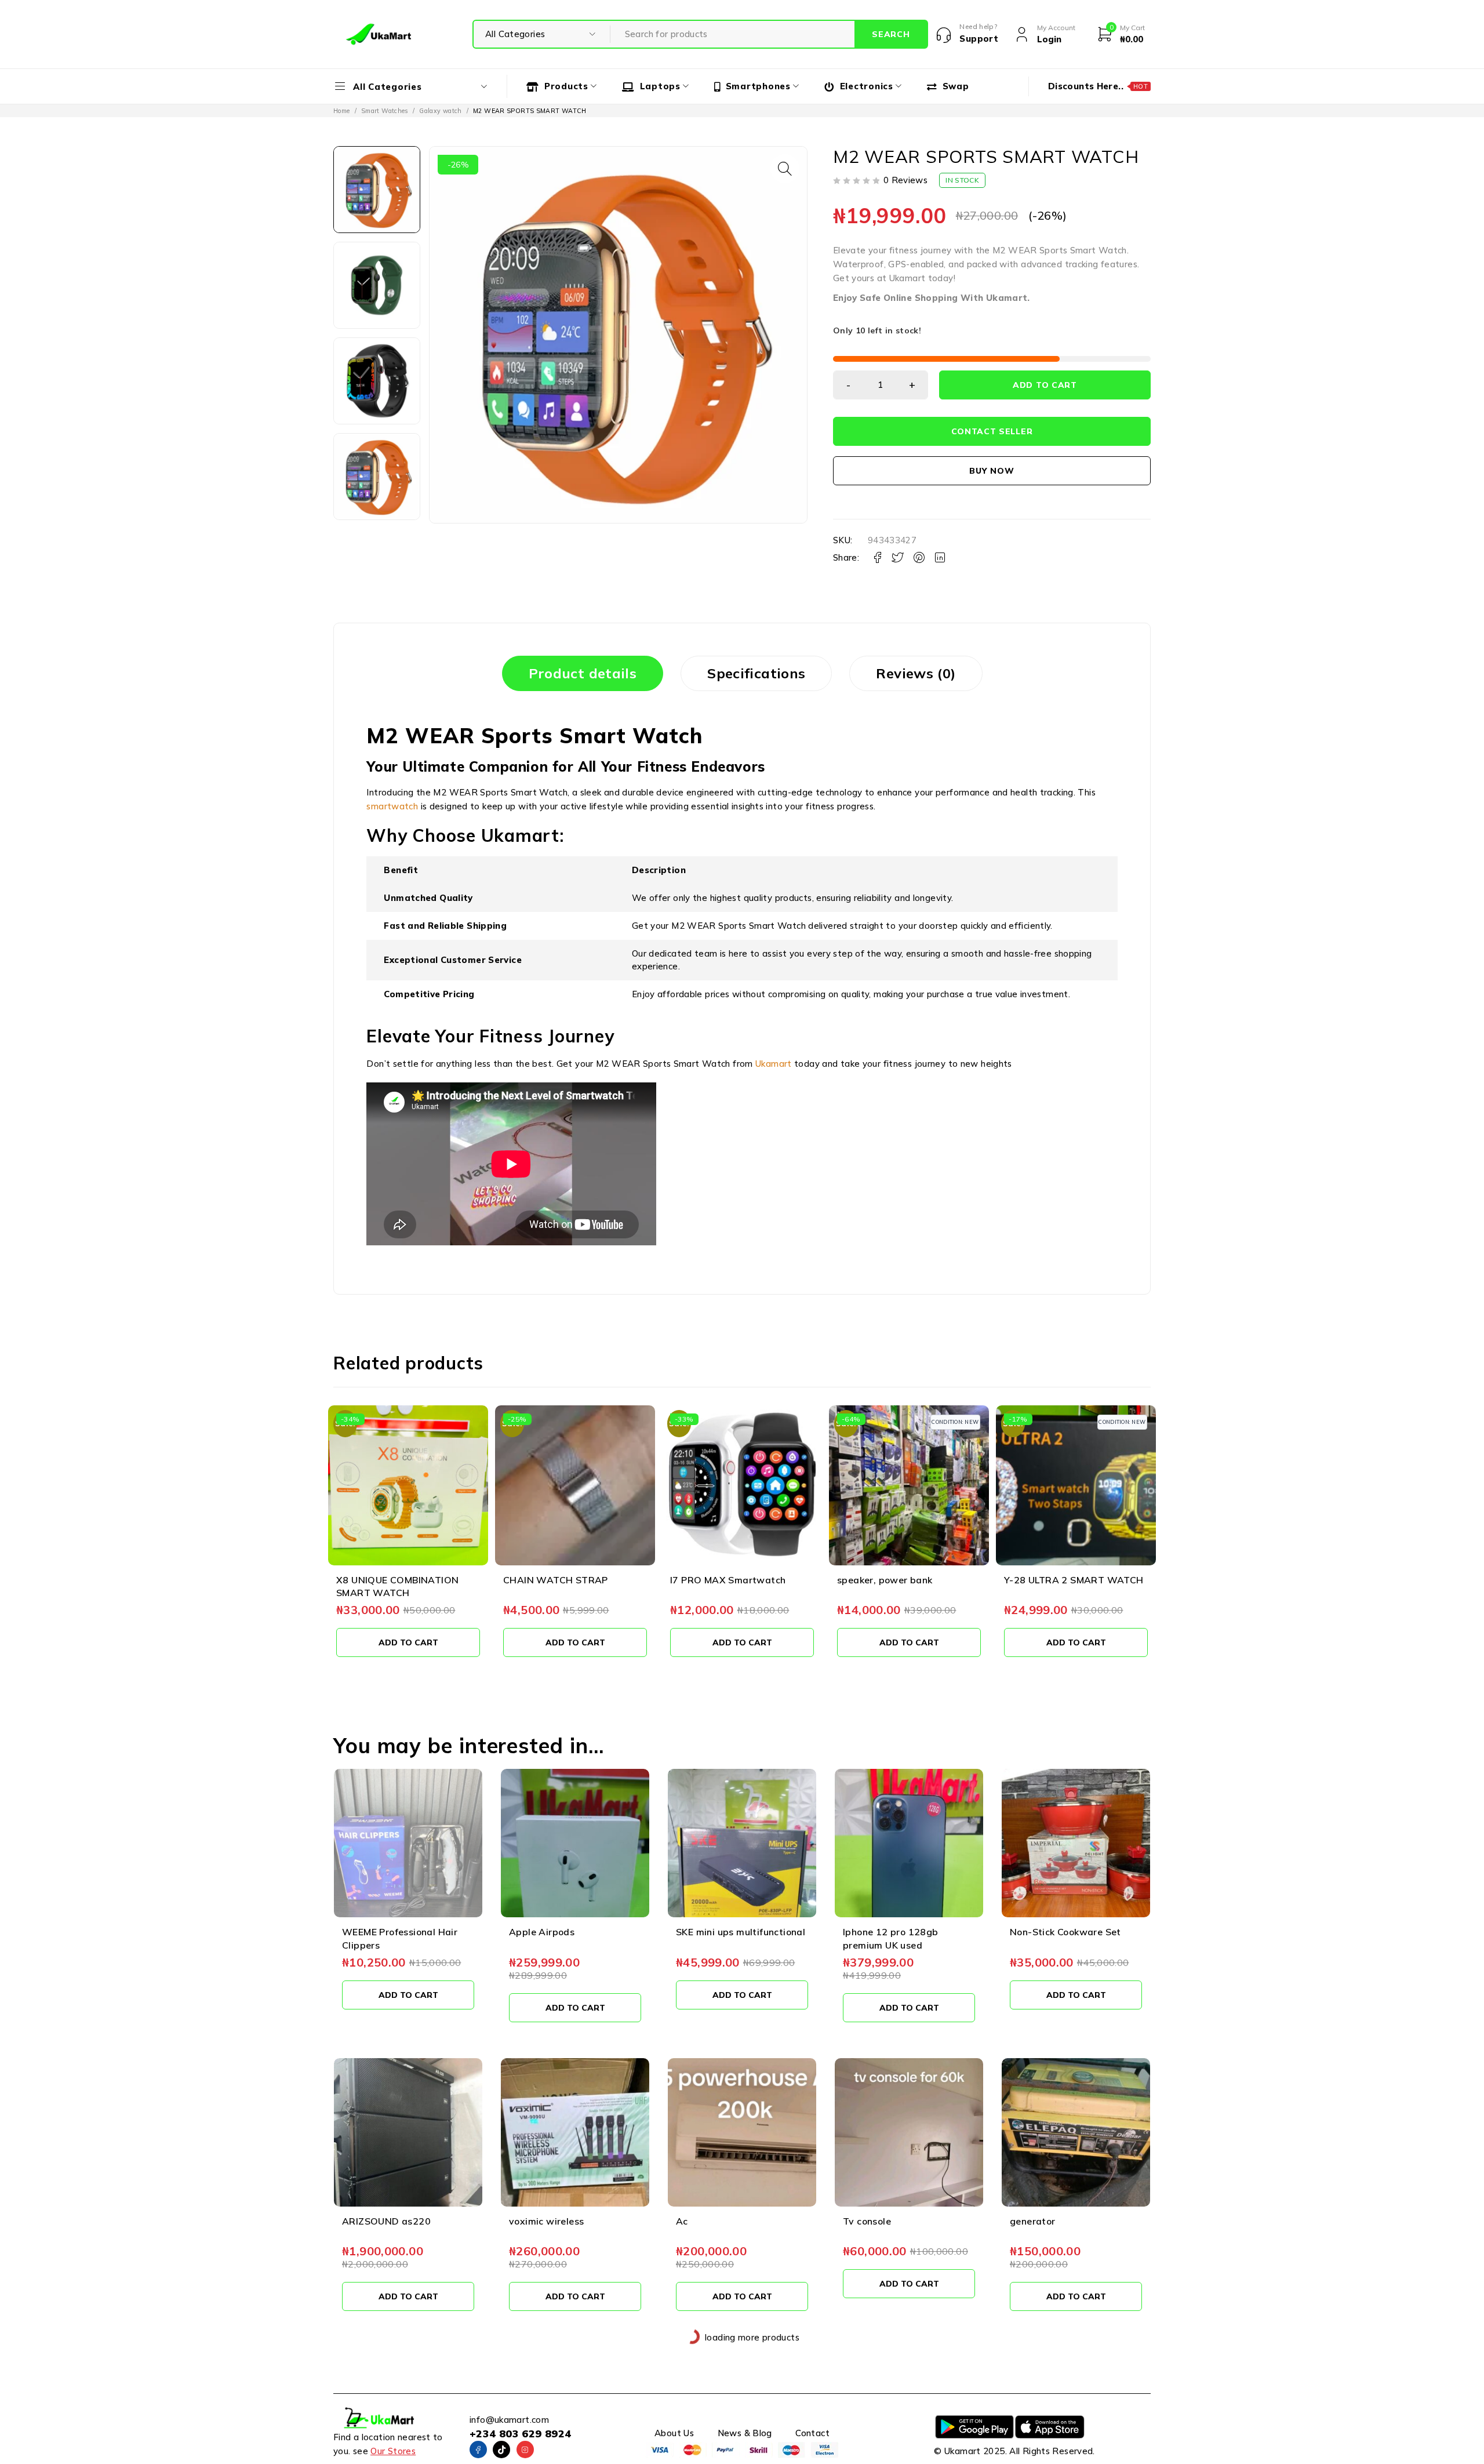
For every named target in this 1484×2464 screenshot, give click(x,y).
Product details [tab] (583, 673)
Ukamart (774, 1064)
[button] (785, 169)
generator (1033, 2221)
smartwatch (392, 806)
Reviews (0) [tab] (916, 673)
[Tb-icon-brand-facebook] (478, 2450)
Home (342, 111)
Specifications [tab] (756, 673)
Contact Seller (992, 431)
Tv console (867, 2221)
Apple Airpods (542, 1932)
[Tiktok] (501, 2450)
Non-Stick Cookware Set (1065, 1932)
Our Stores (393, 2451)
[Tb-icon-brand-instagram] (525, 2450)
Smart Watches (385, 111)
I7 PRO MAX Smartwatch (728, 1580)
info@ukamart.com (509, 2420)
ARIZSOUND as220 (386, 2221)
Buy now (992, 471)
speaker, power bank (885, 1580)
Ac (682, 2221)
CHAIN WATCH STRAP (556, 1580)
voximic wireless (546, 2221)
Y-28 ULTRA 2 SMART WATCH (1074, 1580)
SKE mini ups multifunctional (741, 1932)
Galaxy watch (441, 111)
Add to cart (1045, 385)
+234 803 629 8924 (520, 2434)
